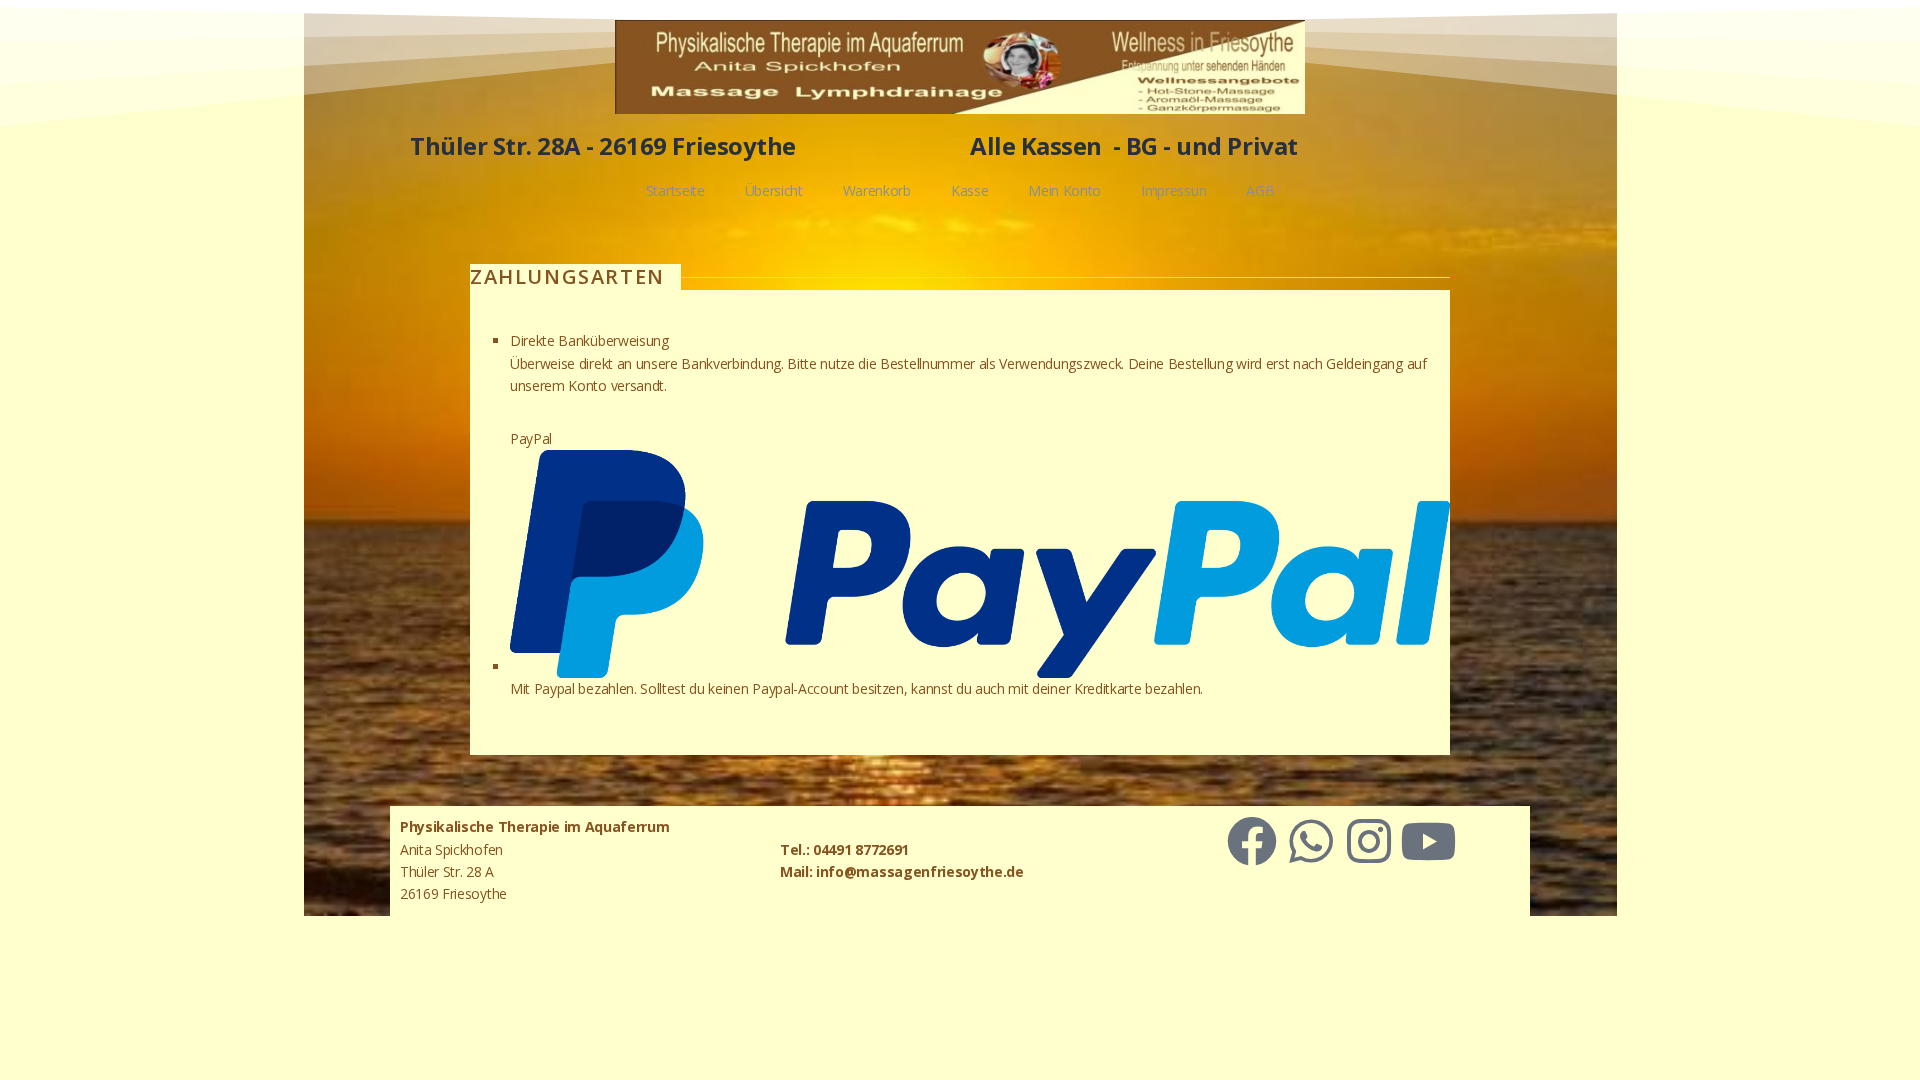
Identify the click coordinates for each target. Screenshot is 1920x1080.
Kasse (969, 190)
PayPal (531, 438)
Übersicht (774, 190)
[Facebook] (1252, 841)
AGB (1260, 190)
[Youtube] (1428, 841)
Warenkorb (877, 190)
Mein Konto (1064, 190)
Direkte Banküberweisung (589, 340)
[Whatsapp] (1311, 841)
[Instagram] (1369, 841)
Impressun (1173, 190)
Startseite (675, 190)
